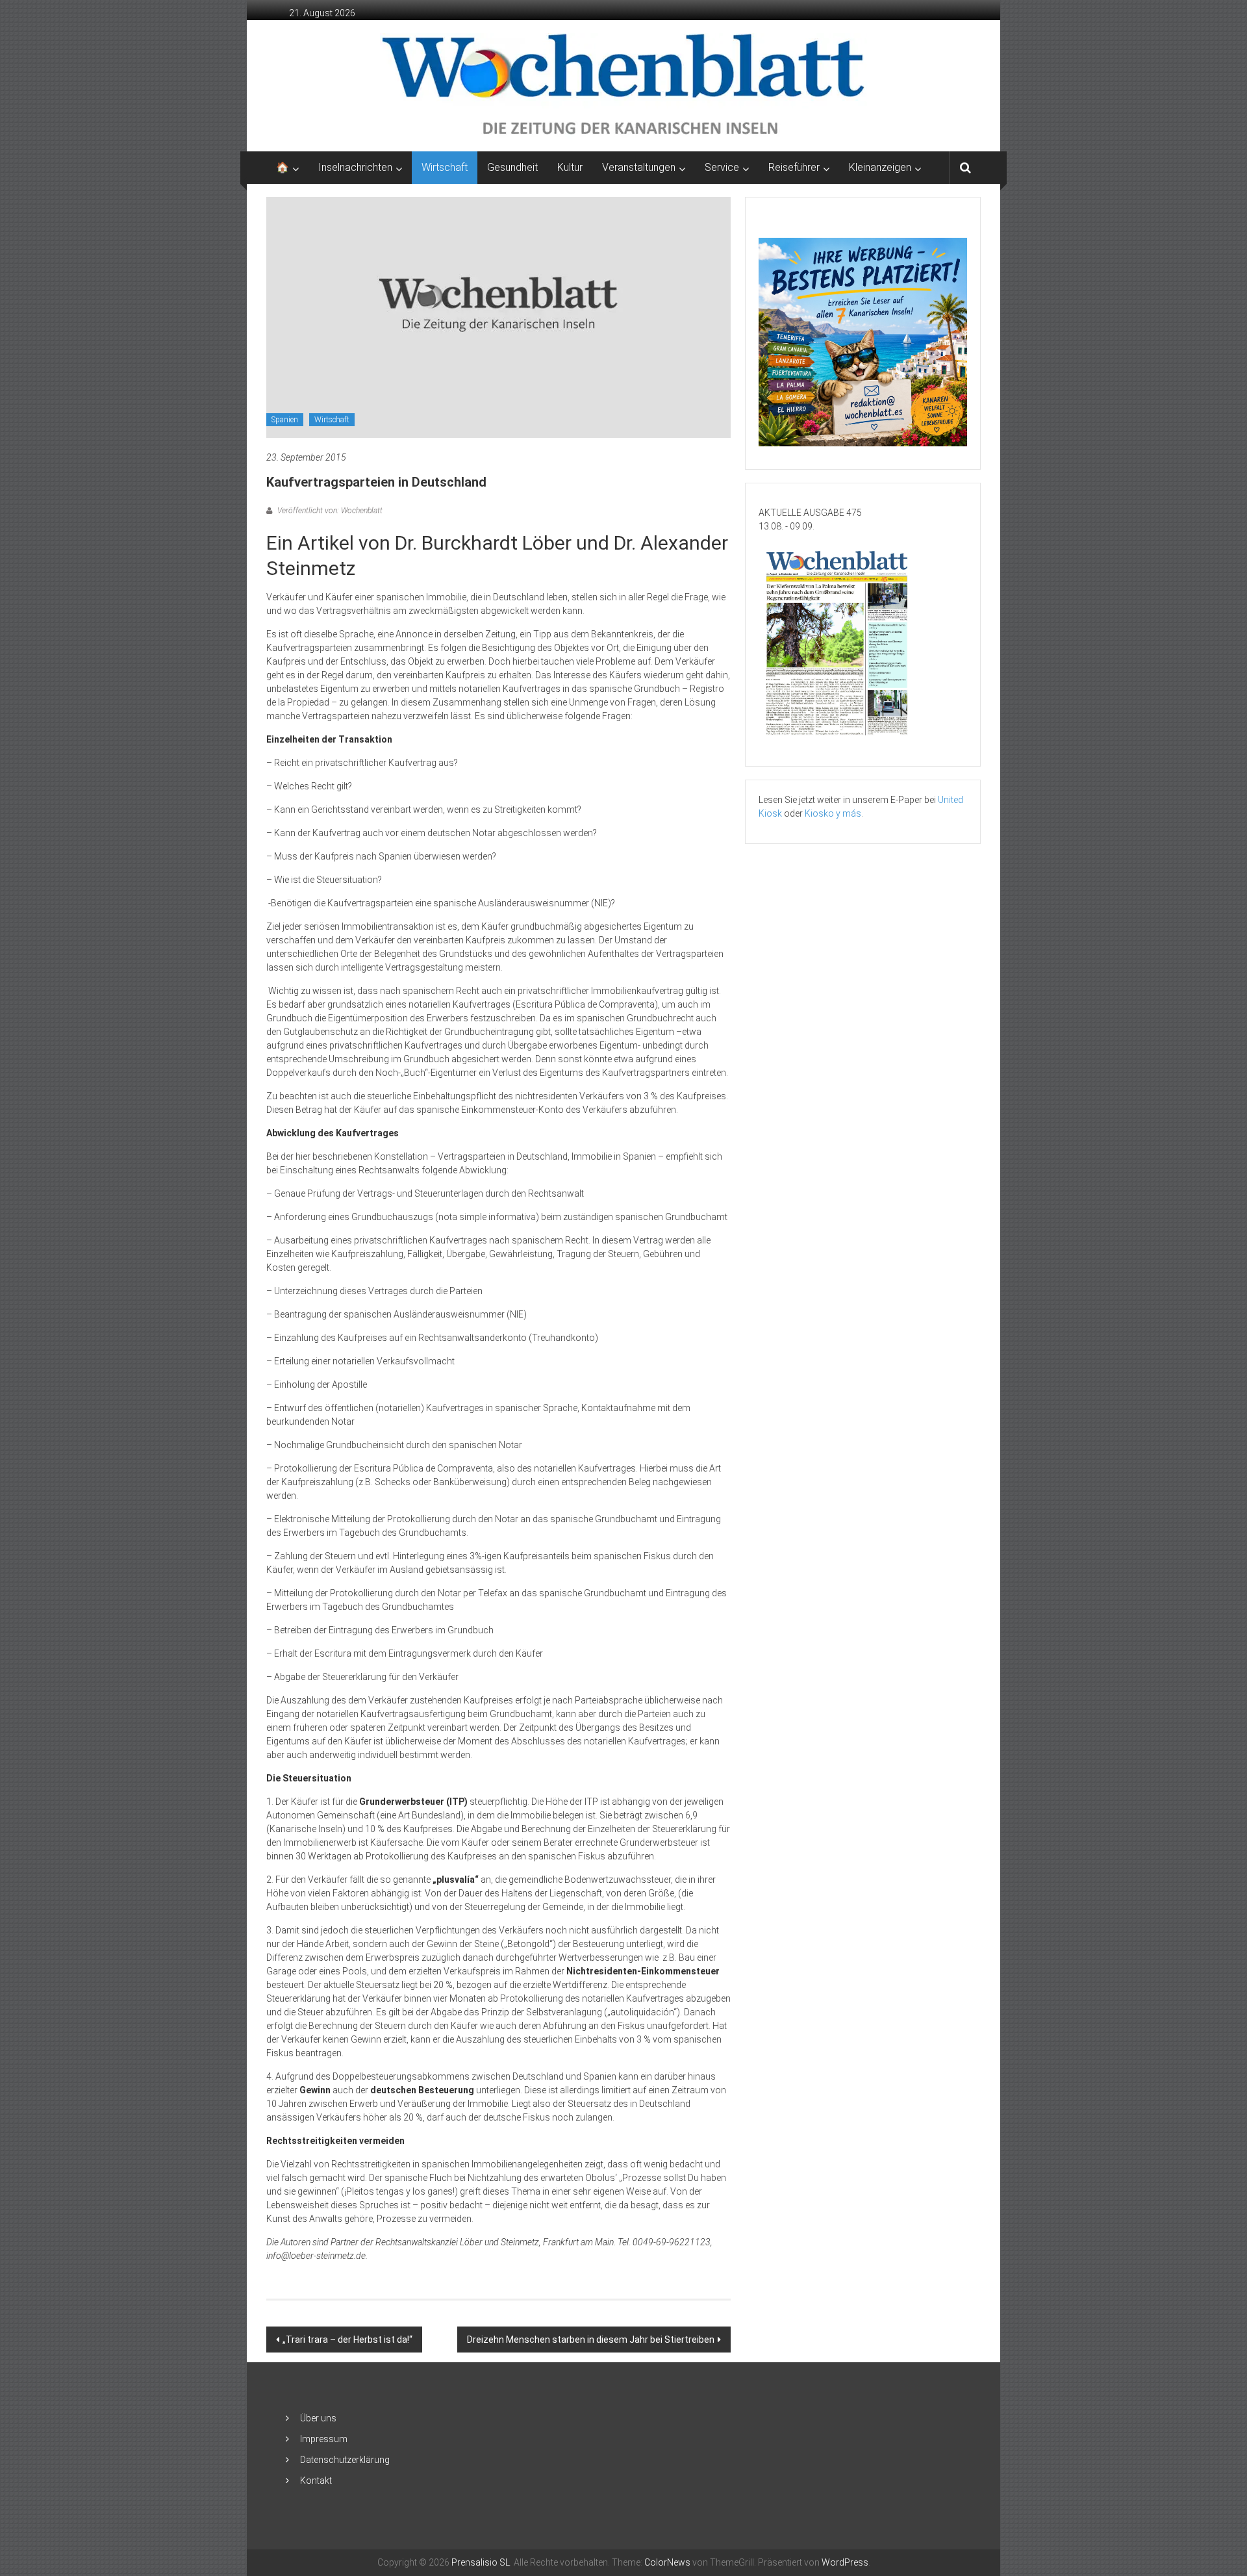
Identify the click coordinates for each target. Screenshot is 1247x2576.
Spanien (285, 420)
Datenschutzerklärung (345, 2460)
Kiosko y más (833, 813)
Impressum (324, 2439)
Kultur (570, 167)
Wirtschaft (445, 167)
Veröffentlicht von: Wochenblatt (329, 511)
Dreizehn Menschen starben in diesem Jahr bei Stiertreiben (591, 2340)
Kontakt (316, 2480)
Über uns (318, 2418)
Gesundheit (512, 167)
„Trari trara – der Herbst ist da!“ (347, 2340)
